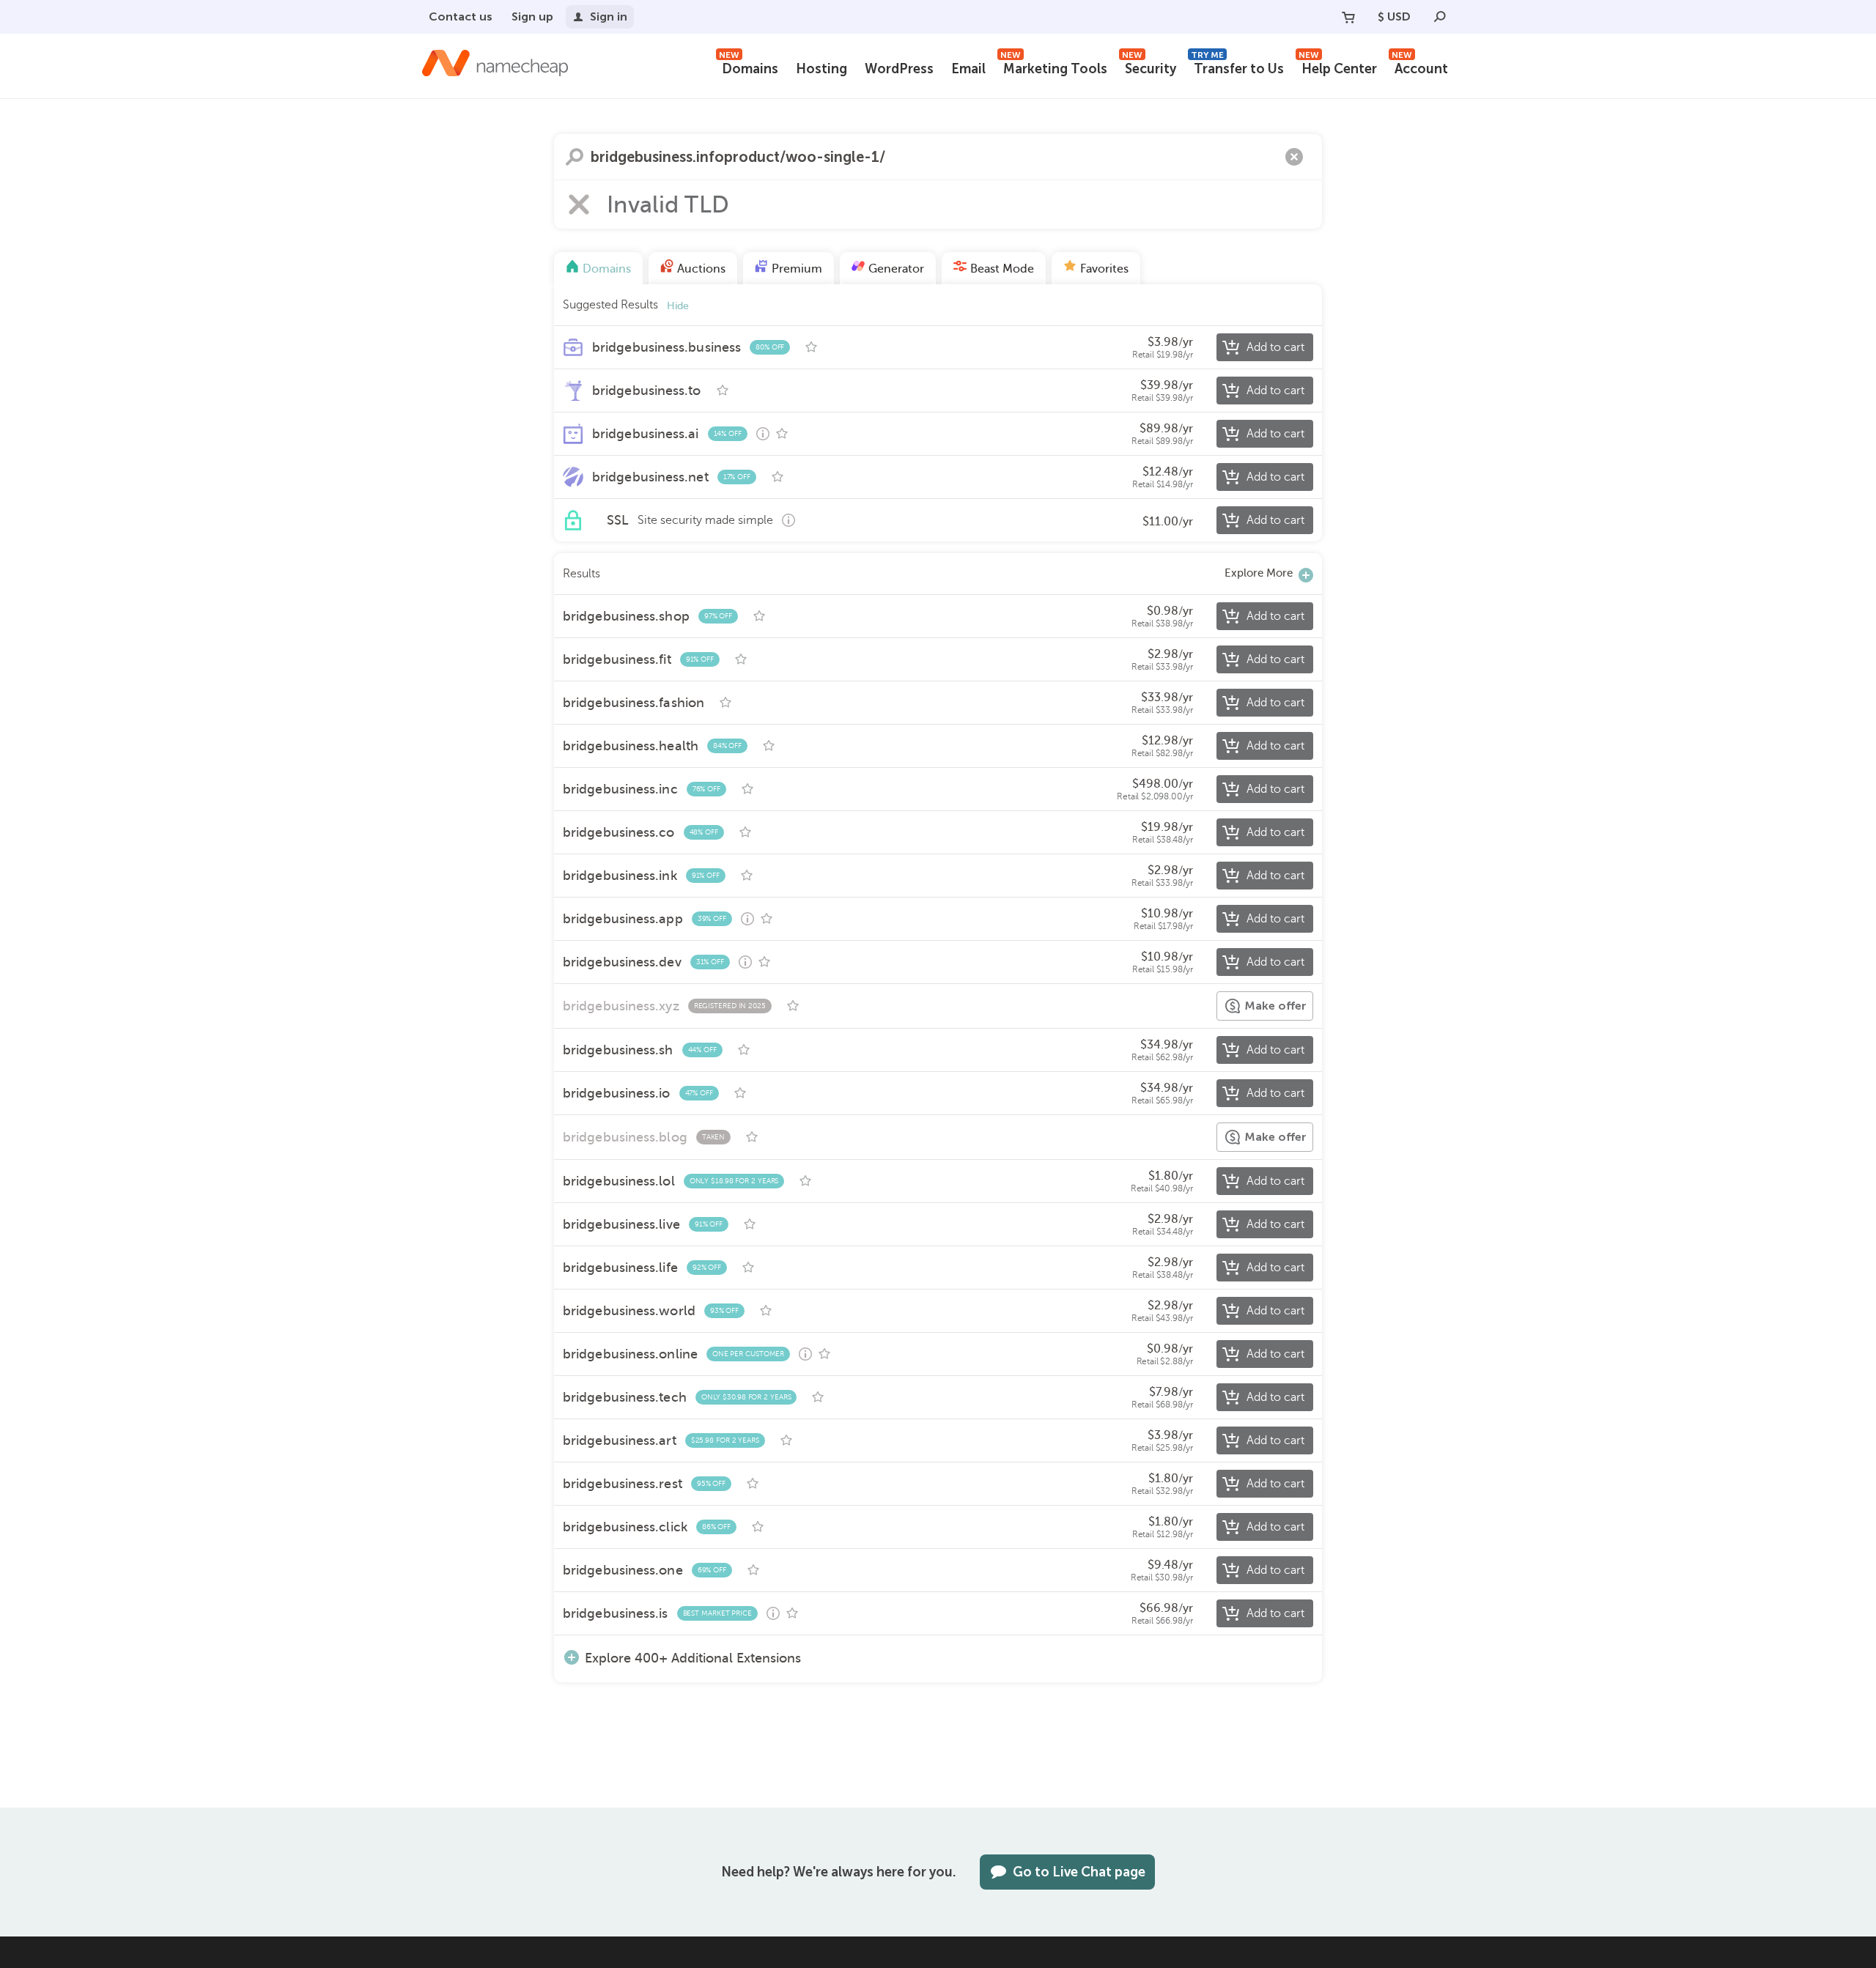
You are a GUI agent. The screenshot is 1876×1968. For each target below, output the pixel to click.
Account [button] (1420, 67)
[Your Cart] (1348, 17)
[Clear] (1294, 157)
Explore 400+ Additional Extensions (693, 1658)
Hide (678, 306)
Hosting (821, 69)
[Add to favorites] (811, 347)
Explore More (1259, 573)
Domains (749, 67)
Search (575, 157)
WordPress (899, 69)
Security (1149, 67)
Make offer (1275, 1006)
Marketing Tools (1054, 67)
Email (968, 69)
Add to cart (1275, 347)
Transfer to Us (1237, 67)
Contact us (461, 16)
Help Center (1338, 67)
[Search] (1440, 17)
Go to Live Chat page (1079, 1872)
